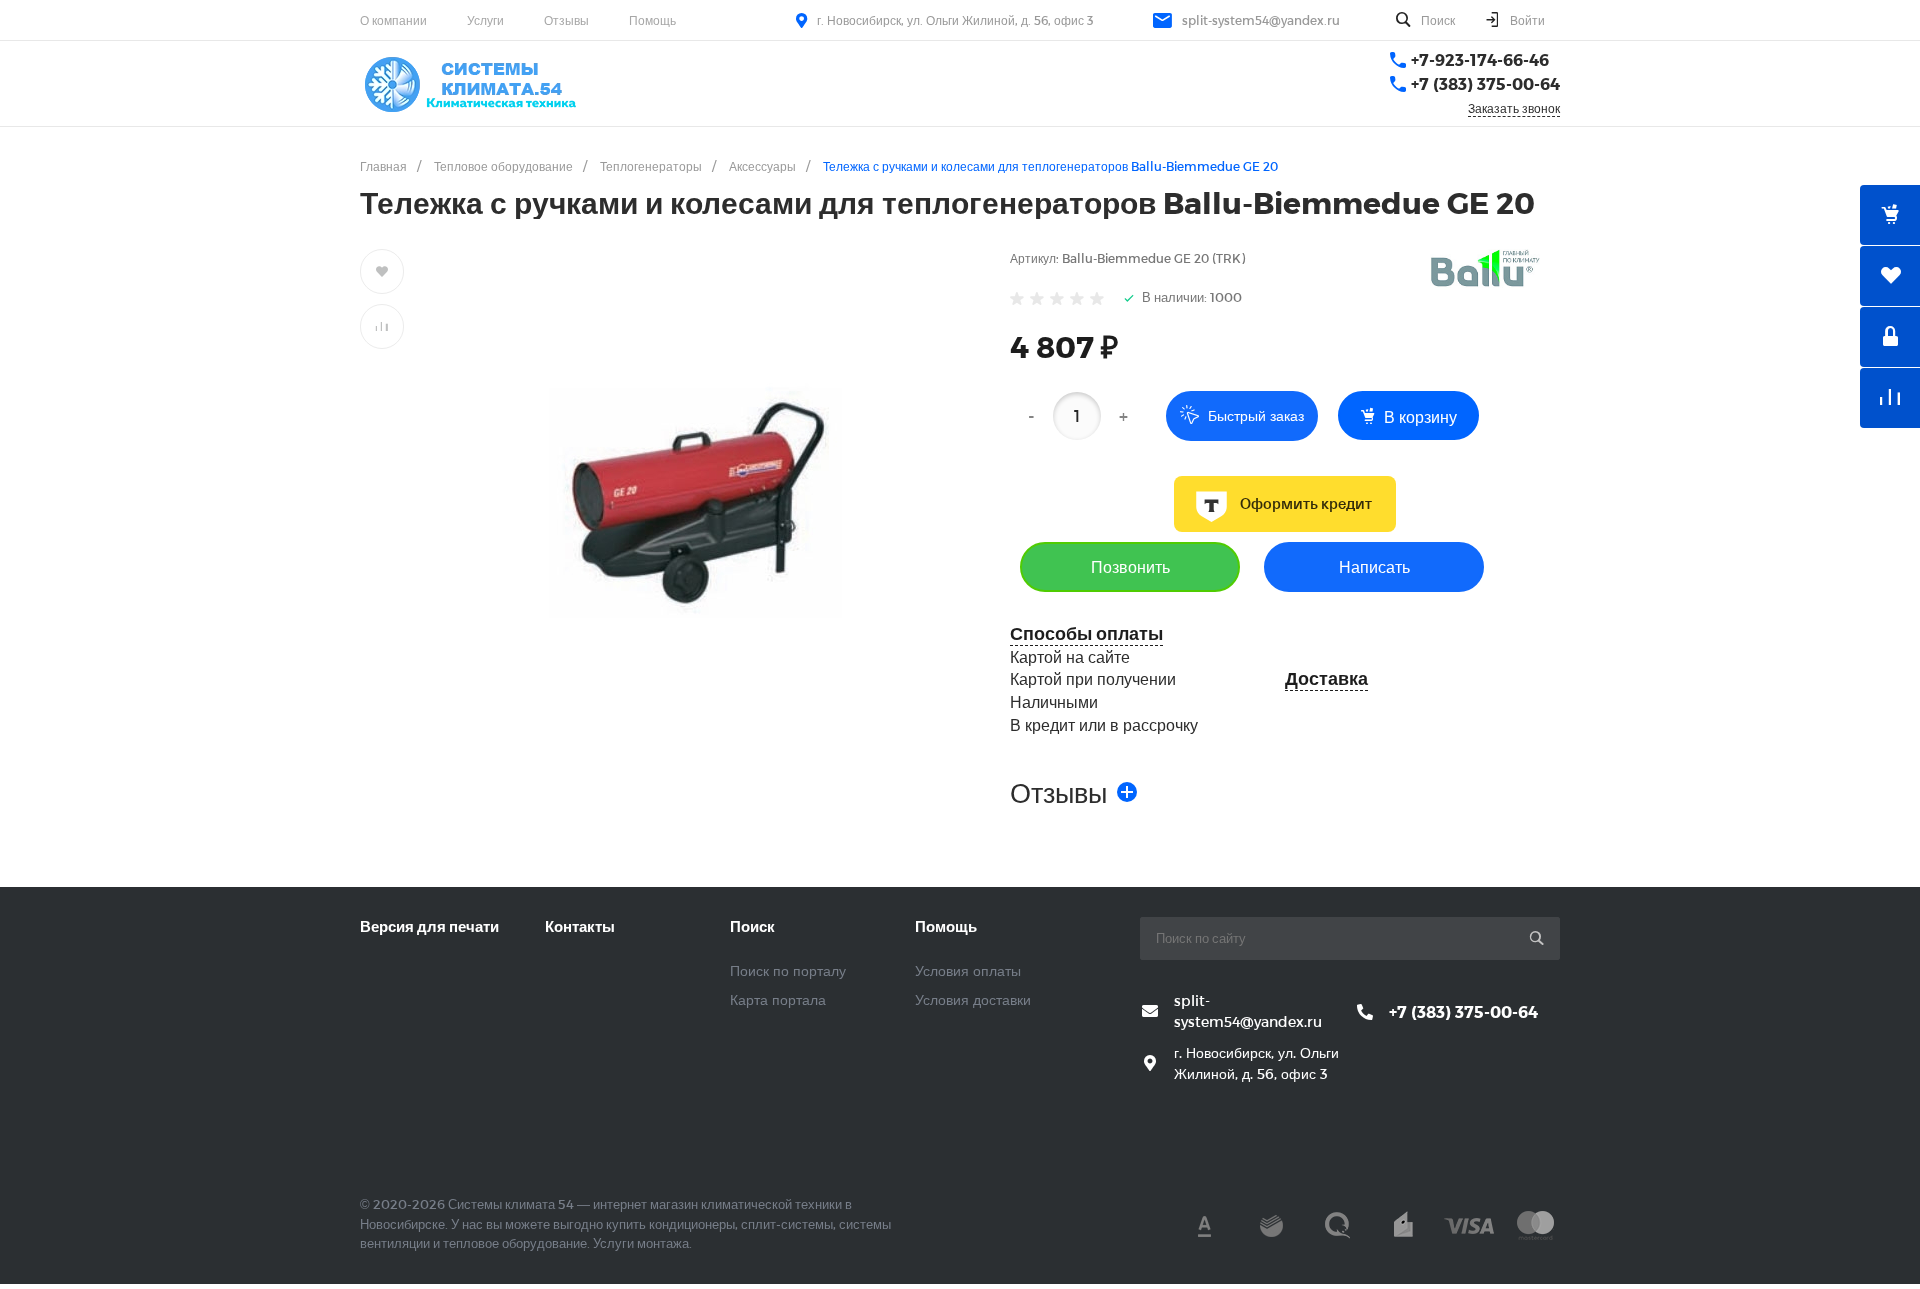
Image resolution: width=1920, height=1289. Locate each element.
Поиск (752, 926)
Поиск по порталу (788, 970)
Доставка (1326, 678)
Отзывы (566, 20)
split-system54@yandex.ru (1261, 20)
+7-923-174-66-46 (1480, 59)
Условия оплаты (968, 970)
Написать (1374, 566)
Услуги (485, 20)
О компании (393, 20)
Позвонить (1130, 566)
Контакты (580, 926)
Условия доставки (973, 999)
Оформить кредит (1306, 504)
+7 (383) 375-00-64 (1485, 83)
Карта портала (778, 999)
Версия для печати (429, 926)
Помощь (652, 20)
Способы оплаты (1086, 633)
